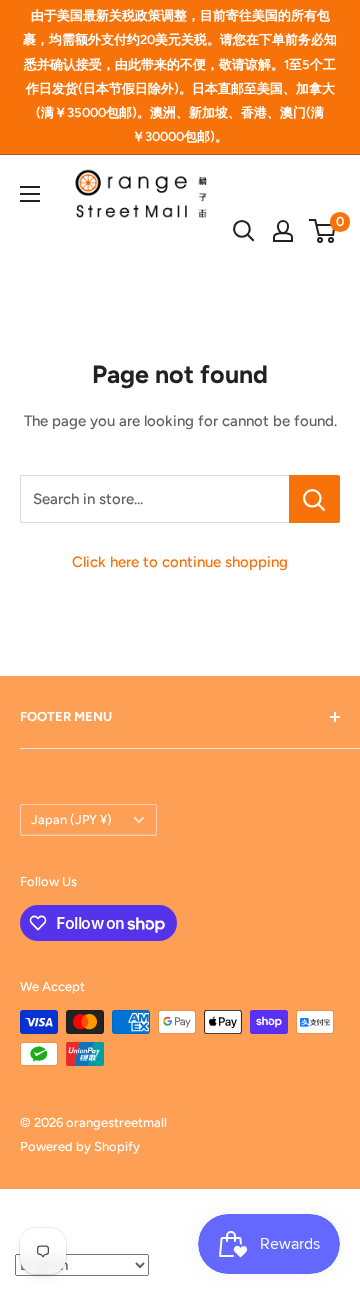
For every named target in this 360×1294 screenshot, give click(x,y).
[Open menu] (30, 194)
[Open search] (244, 231)
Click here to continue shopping (180, 562)
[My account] (283, 231)
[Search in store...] (314, 499)
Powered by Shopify (80, 1146)
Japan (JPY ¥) (71, 819)
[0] (323, 231)
